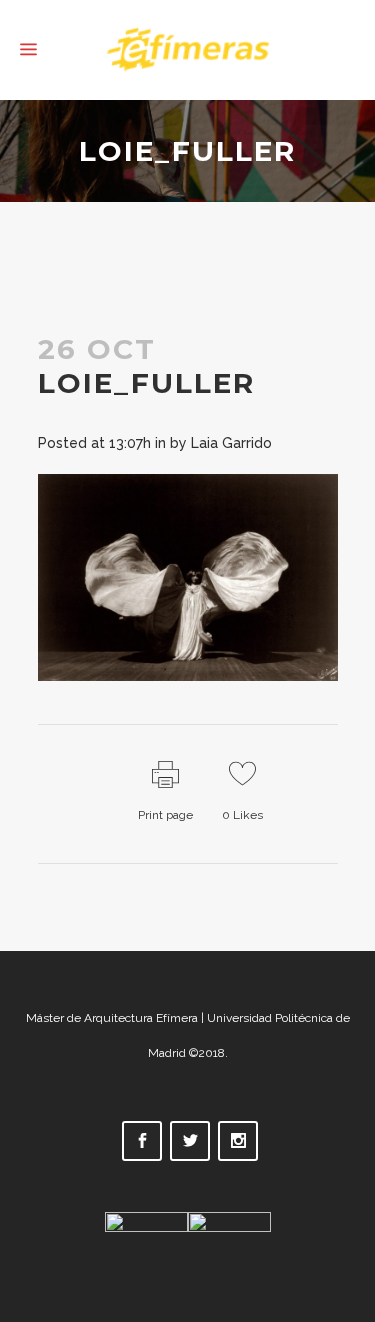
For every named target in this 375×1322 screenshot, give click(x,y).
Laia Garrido (231, 443)
